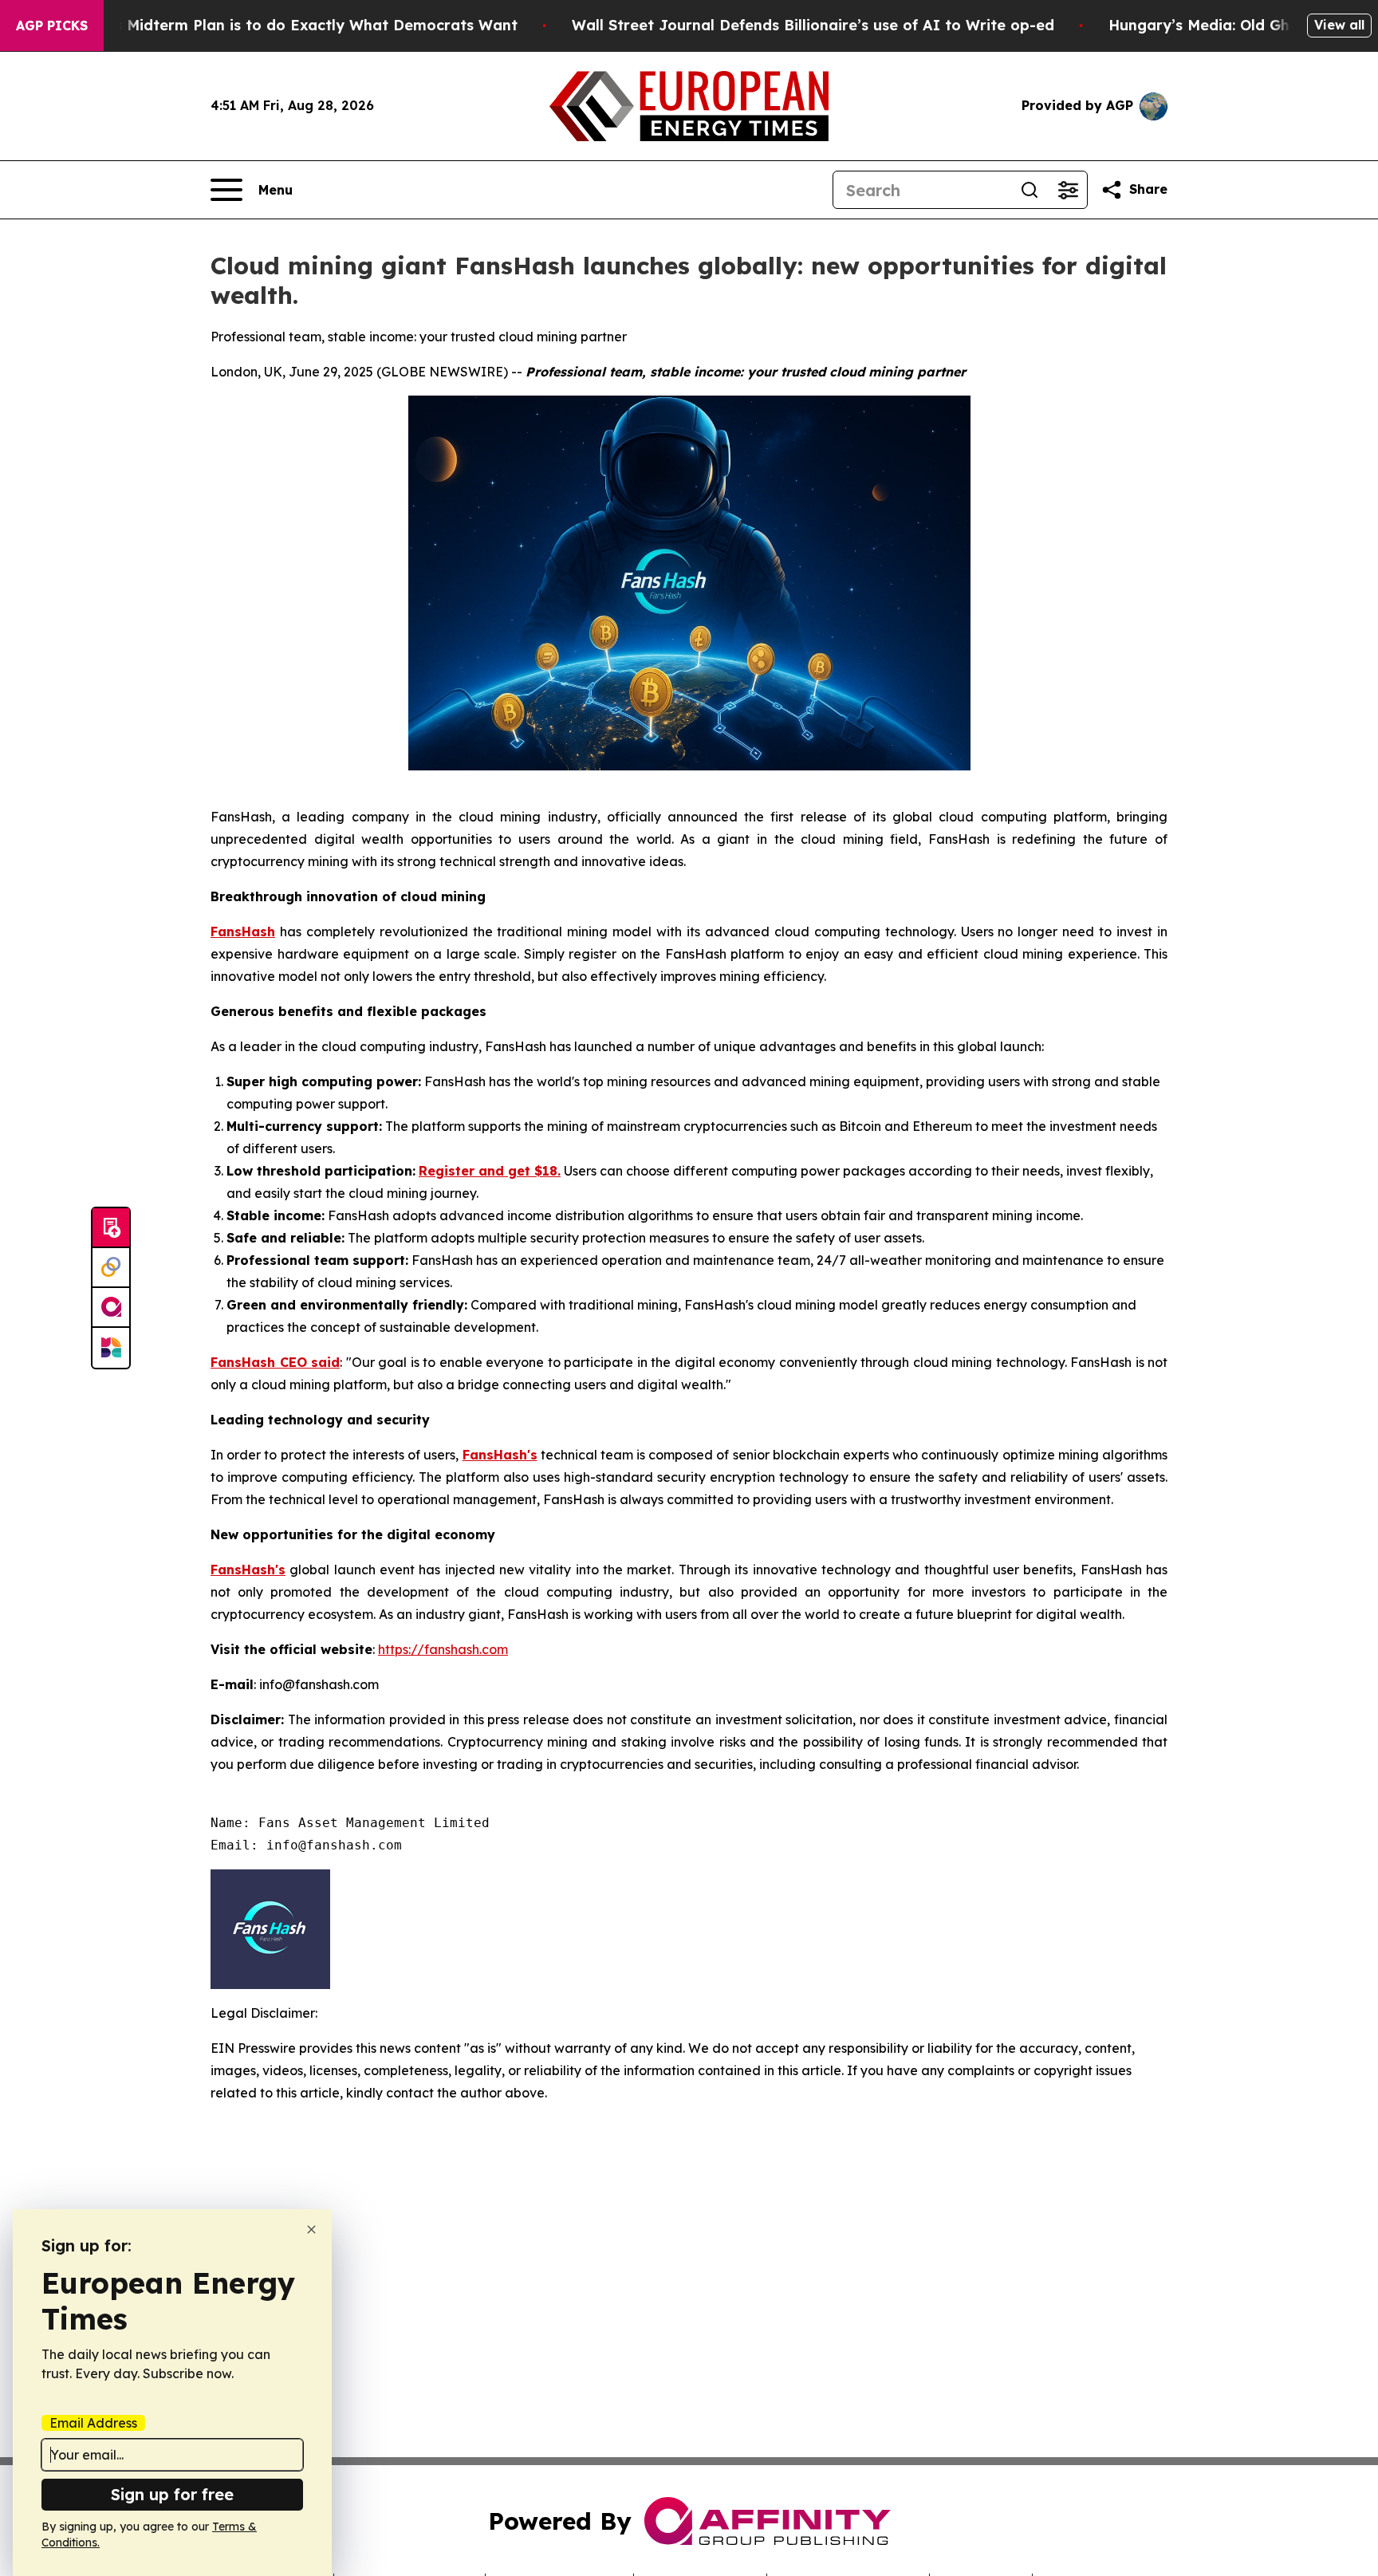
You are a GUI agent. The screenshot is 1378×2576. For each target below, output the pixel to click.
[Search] (1030, 190)
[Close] (311, 2229)
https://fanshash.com (443, 1649)
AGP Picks (52, 26)
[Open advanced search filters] (1068, 190)
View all (1339, 25)
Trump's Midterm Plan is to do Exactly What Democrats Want (291, 25)
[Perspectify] (111, 1268)
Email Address (93, 2423)
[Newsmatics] (111, 1348)
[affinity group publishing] (111, 1308)
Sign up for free (172, 2494)
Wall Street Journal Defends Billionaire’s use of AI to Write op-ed (813, 25)
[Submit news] (111, 1228)
